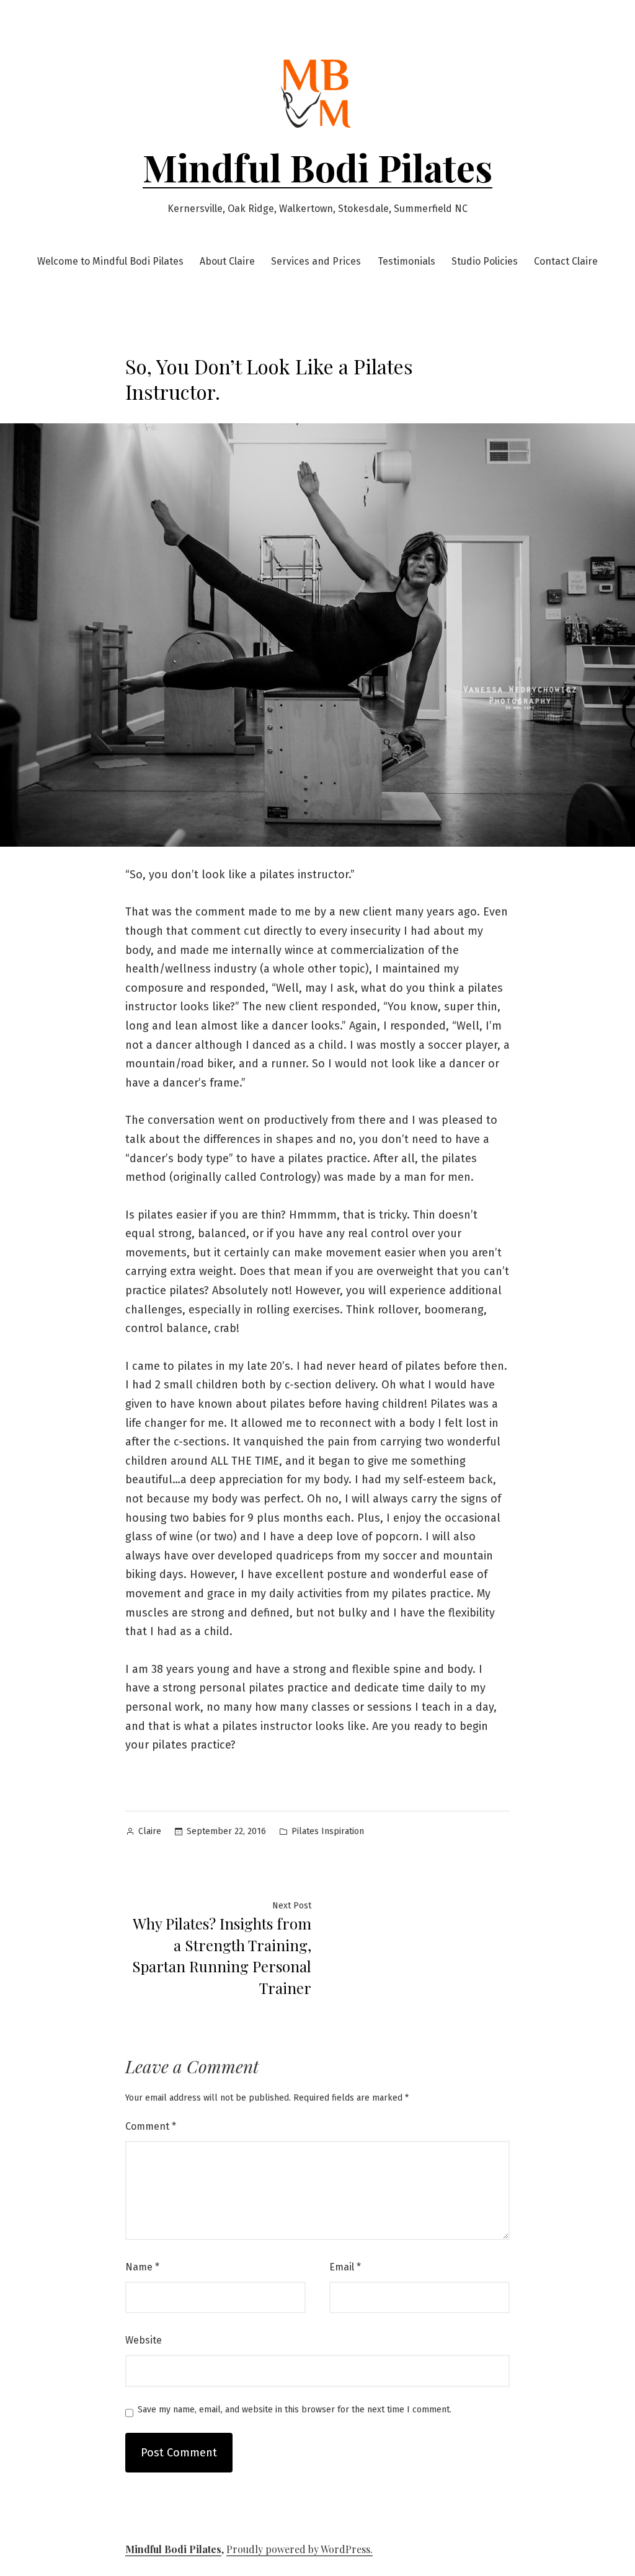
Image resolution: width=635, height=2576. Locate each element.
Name (142, 2267)
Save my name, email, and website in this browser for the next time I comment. (295, 2410)
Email (345, 2267)
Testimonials (406, 261)
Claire (150, 1831)
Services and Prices (316, 261)
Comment (151, 2126)
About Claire (227, 261)
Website (144, 2340)
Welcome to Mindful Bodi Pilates (110, 261)
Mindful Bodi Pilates (317, 167)
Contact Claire (566, 261)
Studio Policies (485, 261)
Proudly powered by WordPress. (300, 2549)
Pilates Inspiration (328, 1831)
